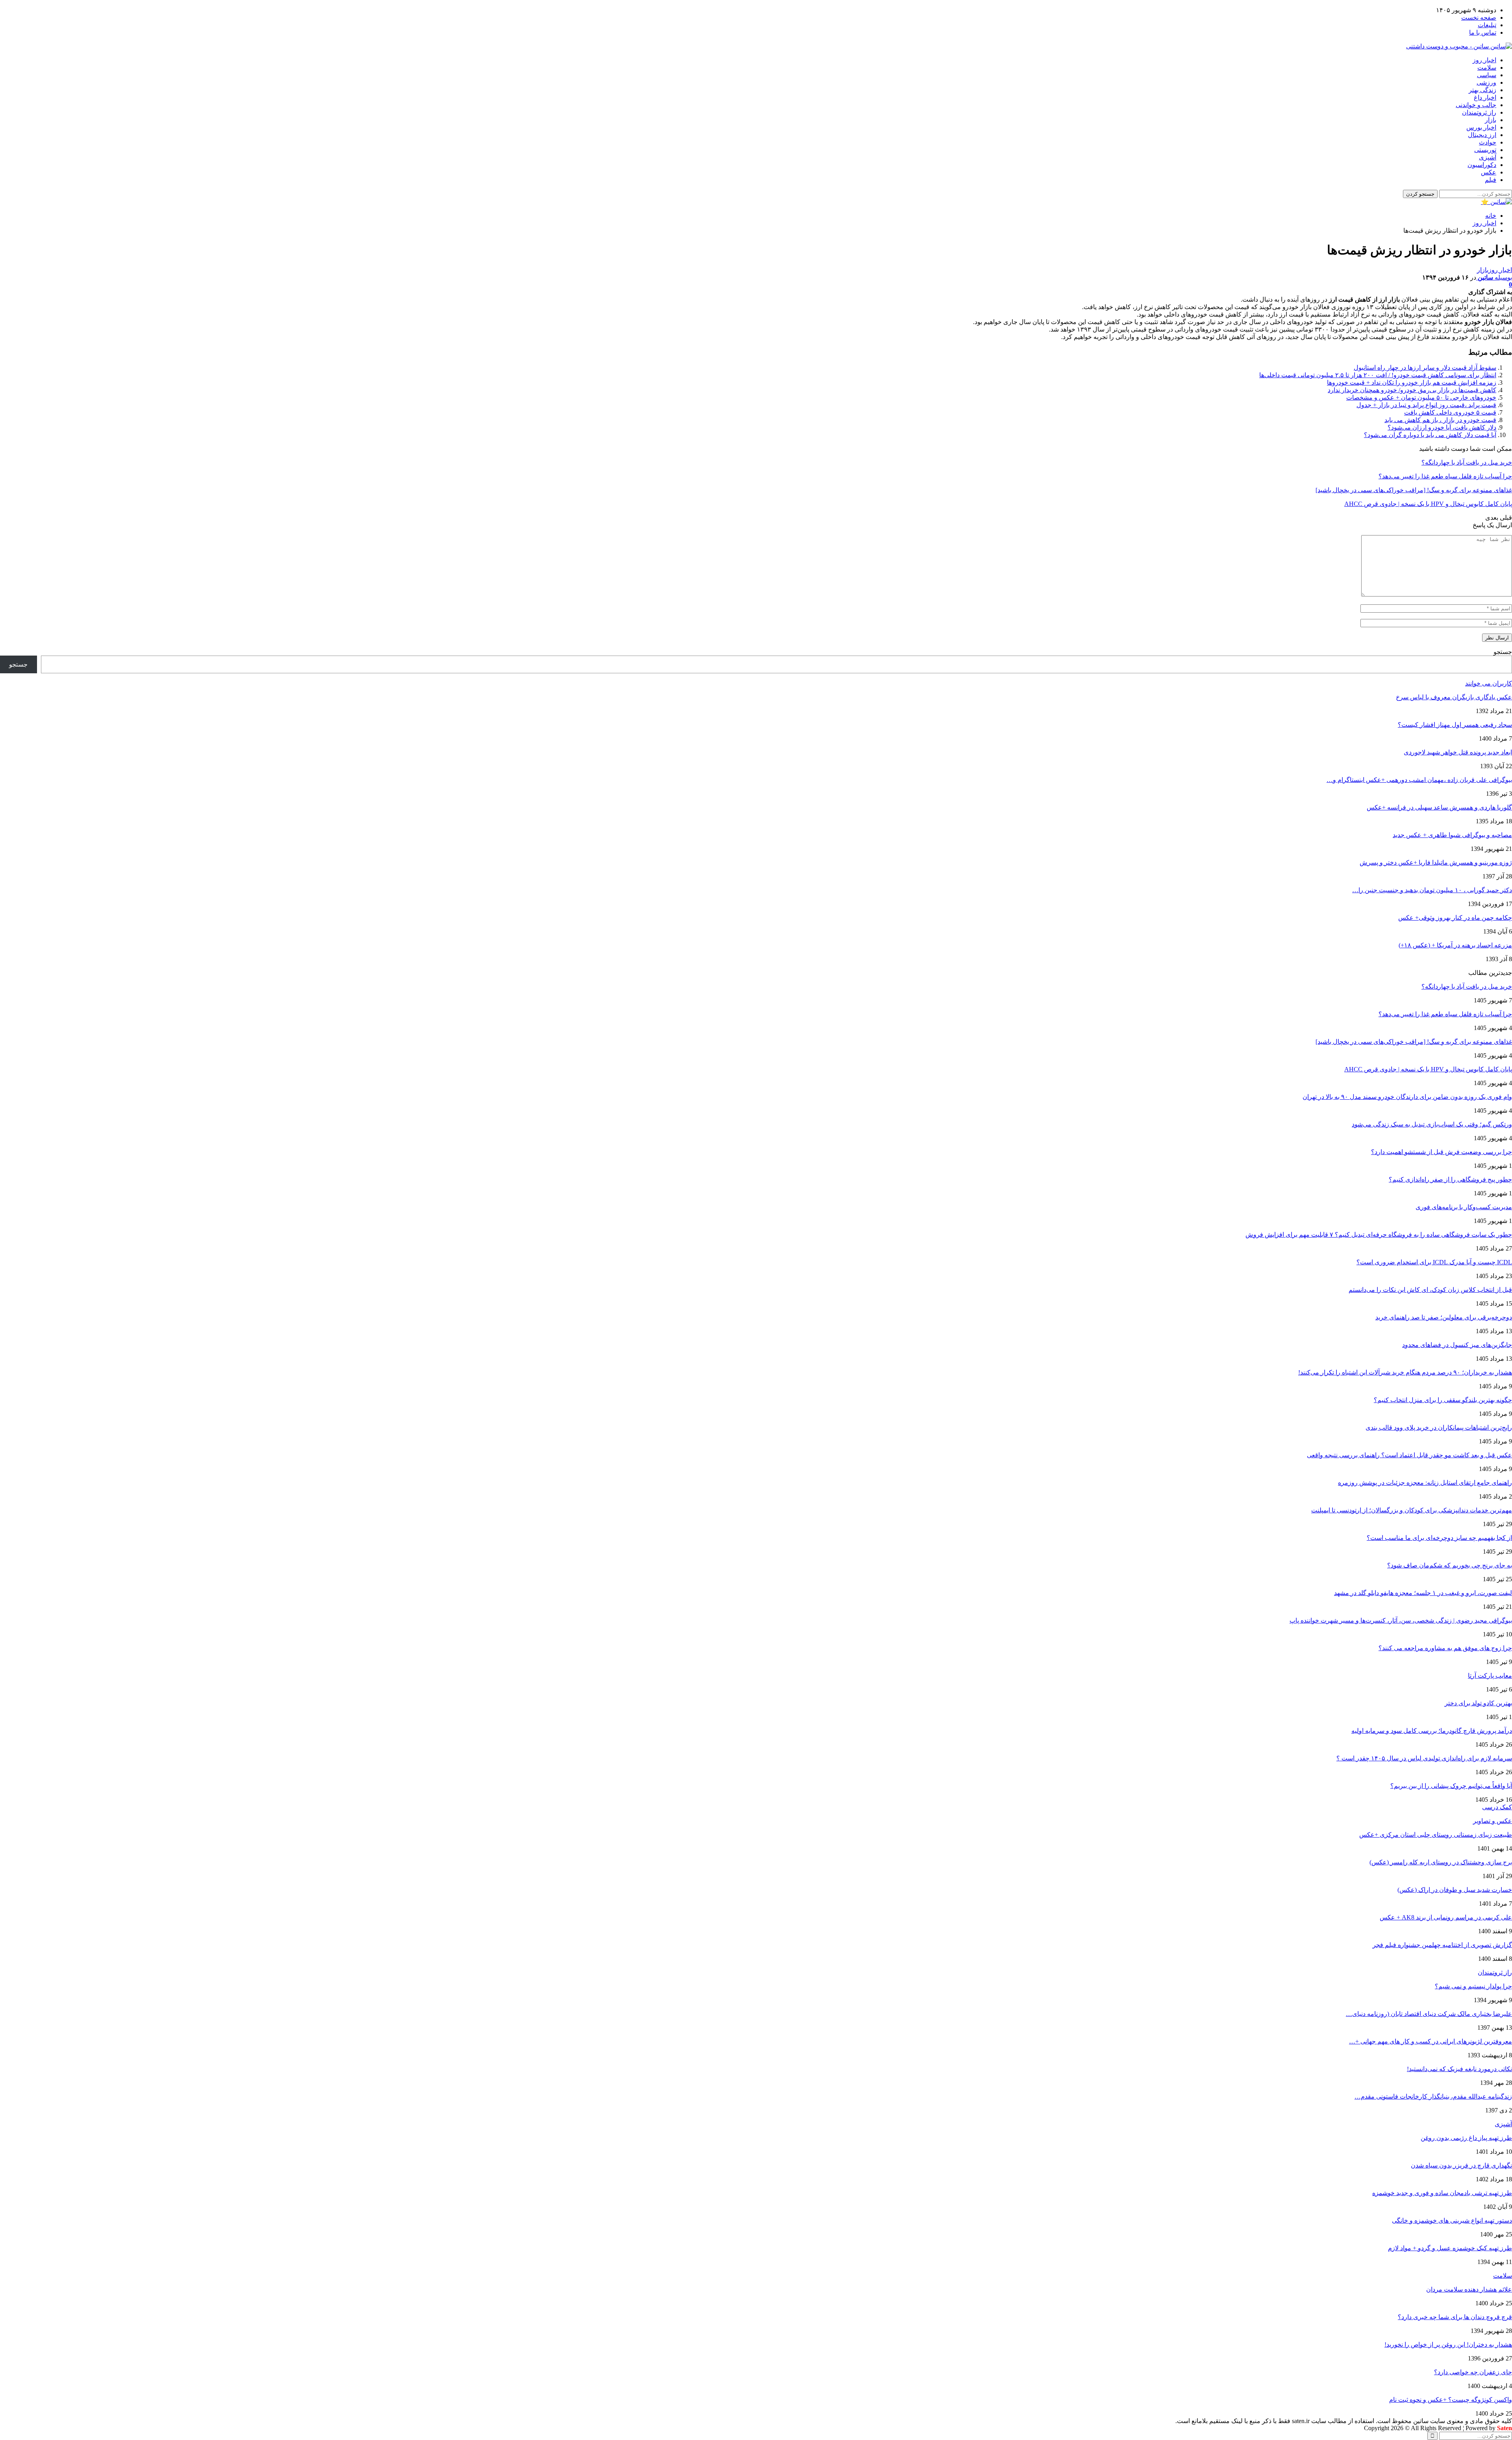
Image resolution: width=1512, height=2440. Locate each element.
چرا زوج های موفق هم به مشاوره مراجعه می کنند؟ (1445, 1648)
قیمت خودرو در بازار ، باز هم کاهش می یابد (1440, 420)
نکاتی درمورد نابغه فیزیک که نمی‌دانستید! (1459, 2069)
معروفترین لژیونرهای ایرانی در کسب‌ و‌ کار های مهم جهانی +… (1430, 2041)
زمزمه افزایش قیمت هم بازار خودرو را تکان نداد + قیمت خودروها (1412, 383)
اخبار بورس (1481, 127)
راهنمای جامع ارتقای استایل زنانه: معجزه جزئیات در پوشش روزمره (1425, 1483)
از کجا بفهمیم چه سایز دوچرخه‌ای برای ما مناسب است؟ (1439, 1538)
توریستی (1485, 150)
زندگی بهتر (1482, 90)
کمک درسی (1497, 1807)
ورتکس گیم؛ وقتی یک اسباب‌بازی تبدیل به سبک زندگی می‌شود (1432, 1124)
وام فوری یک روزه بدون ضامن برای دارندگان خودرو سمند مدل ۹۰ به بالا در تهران (1407, 1097)
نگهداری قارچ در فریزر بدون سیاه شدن (1461, 2165)
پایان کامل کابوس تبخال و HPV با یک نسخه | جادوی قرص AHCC (1428, 1069)
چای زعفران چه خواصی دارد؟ (1473, 2372)
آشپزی (1488, 157)
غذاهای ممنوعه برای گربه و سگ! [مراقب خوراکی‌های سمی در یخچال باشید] (1414, 1042)
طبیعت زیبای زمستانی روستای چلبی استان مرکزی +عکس (1436, 1835)
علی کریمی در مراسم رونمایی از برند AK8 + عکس (1446, 1917)
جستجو (1503, 652)
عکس (1489, 172)
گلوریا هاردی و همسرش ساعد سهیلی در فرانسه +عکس (1439, 807)
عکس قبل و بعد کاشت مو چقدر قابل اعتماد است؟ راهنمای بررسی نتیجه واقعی (1409, 1455)
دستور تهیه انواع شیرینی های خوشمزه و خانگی (1452, 2220)
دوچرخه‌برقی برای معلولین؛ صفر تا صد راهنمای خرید (1444, 1317)
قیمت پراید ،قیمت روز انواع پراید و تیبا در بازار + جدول (1426, 405)
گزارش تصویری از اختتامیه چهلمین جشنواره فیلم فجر (1442, 1945)
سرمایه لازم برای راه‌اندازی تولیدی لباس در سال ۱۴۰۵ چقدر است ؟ (1424, 1758)
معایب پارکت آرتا (1490, 1676)
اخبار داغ (1485, 97)
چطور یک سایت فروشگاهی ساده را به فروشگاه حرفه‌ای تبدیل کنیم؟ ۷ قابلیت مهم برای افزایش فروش (1379, 1235)
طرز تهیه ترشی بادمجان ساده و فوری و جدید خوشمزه (1442, 2193)
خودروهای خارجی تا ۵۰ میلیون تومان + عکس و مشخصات (1421, 397)
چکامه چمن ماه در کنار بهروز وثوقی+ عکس (1455, 918)
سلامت (1487, 68)
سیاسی (1487, 75)
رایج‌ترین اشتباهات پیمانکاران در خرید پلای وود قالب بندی (1439, 1428)
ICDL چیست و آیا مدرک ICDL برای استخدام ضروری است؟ (1434, 1262)
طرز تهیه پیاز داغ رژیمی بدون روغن (1466, 2138)
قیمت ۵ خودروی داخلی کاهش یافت (1450, 412)
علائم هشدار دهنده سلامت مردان (1469, 2289)
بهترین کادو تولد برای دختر (1478, 1703)
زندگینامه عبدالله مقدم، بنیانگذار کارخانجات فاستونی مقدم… (1433, 2096)
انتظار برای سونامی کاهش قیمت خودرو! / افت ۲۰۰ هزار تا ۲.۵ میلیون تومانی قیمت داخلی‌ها (1378, 375)
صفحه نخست (1479, 18)
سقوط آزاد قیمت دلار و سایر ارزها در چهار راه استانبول (1425, 368)
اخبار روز (1484, 60)
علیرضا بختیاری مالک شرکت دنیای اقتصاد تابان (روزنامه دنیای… (1429, 2014)
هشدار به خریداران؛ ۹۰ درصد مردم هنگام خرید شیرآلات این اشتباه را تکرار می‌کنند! (1405, 1372)
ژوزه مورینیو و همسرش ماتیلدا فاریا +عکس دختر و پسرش (1436, 862)
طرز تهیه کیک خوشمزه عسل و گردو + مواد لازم (1450, 2248)
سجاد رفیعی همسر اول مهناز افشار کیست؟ (1455, 725)
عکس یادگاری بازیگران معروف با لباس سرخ (1454, 697)
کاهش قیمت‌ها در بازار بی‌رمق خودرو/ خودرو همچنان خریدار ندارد (1412, 390)
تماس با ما (1483, 32)
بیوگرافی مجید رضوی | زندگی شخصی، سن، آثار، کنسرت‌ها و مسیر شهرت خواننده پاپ (1401, 1620)
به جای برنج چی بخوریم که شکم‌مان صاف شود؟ (1450, 1565)
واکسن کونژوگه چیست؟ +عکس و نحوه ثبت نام (1451, 2400)
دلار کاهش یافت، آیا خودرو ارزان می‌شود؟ (1442, 427)
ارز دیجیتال (1482, 135)
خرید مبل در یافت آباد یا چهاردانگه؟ (1467, 987)
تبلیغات (1487, 25)
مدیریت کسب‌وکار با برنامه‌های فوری (1464, 1207)
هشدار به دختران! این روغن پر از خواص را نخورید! (1448, 2345)
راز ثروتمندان (1479, 112)
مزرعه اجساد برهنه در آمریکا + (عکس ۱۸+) (1455, 945)
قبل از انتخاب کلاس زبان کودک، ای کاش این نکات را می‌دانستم (1430, 1290)
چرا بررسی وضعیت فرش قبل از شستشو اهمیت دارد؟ (1442, 1152)
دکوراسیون (1482, 165)
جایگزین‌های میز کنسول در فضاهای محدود (1457, 1345)
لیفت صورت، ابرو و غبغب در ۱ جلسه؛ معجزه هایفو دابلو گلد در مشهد (1423, 1593)
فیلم (1491, 180)
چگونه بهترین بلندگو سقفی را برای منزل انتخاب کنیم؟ (1443, 1400)
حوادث (1488, 142)
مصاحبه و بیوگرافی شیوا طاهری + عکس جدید (1452, 835)
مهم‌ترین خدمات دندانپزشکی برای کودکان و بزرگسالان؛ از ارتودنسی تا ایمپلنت (1412, 1510)
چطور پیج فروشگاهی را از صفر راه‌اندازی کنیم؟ (1450, 1179)
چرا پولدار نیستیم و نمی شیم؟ (1473, 1986)
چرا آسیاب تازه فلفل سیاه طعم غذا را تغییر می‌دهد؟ (1445, 1014)
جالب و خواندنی (1476, 105)
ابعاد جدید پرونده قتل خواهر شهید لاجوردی (1458, 752)
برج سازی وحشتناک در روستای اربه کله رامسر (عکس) (1441, 1862)
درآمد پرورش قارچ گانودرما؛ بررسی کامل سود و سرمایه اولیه (1432, 1731)
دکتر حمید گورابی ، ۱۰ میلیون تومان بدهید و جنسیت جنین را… (1432, 890)
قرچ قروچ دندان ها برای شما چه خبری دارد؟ (1455, 2317)
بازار (1491, 120)
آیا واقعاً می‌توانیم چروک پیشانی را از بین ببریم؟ (1451, 1786)
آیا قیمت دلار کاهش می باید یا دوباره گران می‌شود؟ (1430, 435)
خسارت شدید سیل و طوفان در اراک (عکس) (1455, 1890)
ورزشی (1486, 82)
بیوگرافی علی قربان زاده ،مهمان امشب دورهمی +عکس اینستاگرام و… (1419, 780)
